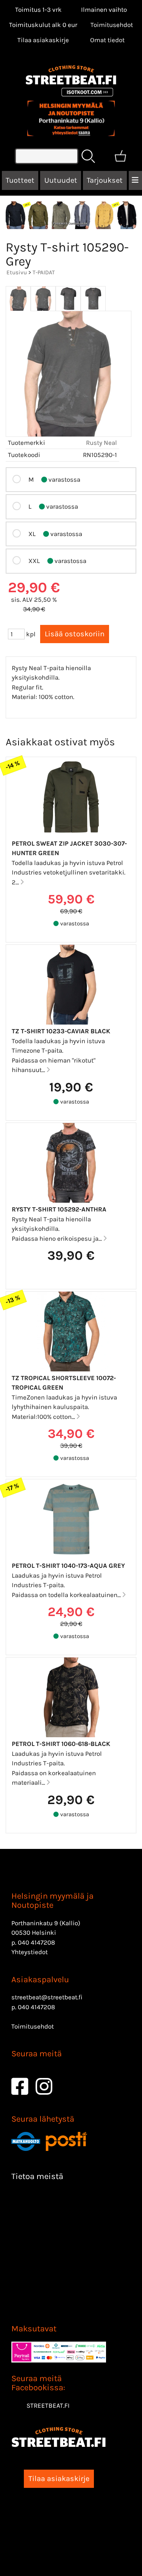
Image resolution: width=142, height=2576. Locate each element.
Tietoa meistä (37, 2176)
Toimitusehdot (112, 25)
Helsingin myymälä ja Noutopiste (52, 1901)
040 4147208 (36, 1942)
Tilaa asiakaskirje (43, 40)
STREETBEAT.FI (48, 2405)
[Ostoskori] (120, 156)
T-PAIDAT (44, 272)
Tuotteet (20, 180)
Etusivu (17, 272)
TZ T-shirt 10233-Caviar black (61, 1031)
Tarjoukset (105, 180)
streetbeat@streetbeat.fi (47, 1997)
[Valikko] (135, 180)
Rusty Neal (101, 443)
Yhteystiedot (30, 1952)
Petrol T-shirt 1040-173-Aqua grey (68, 1566)
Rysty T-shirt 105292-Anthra (59, 1209)
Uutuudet (61, 180)
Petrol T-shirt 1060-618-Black (61, 1744)
